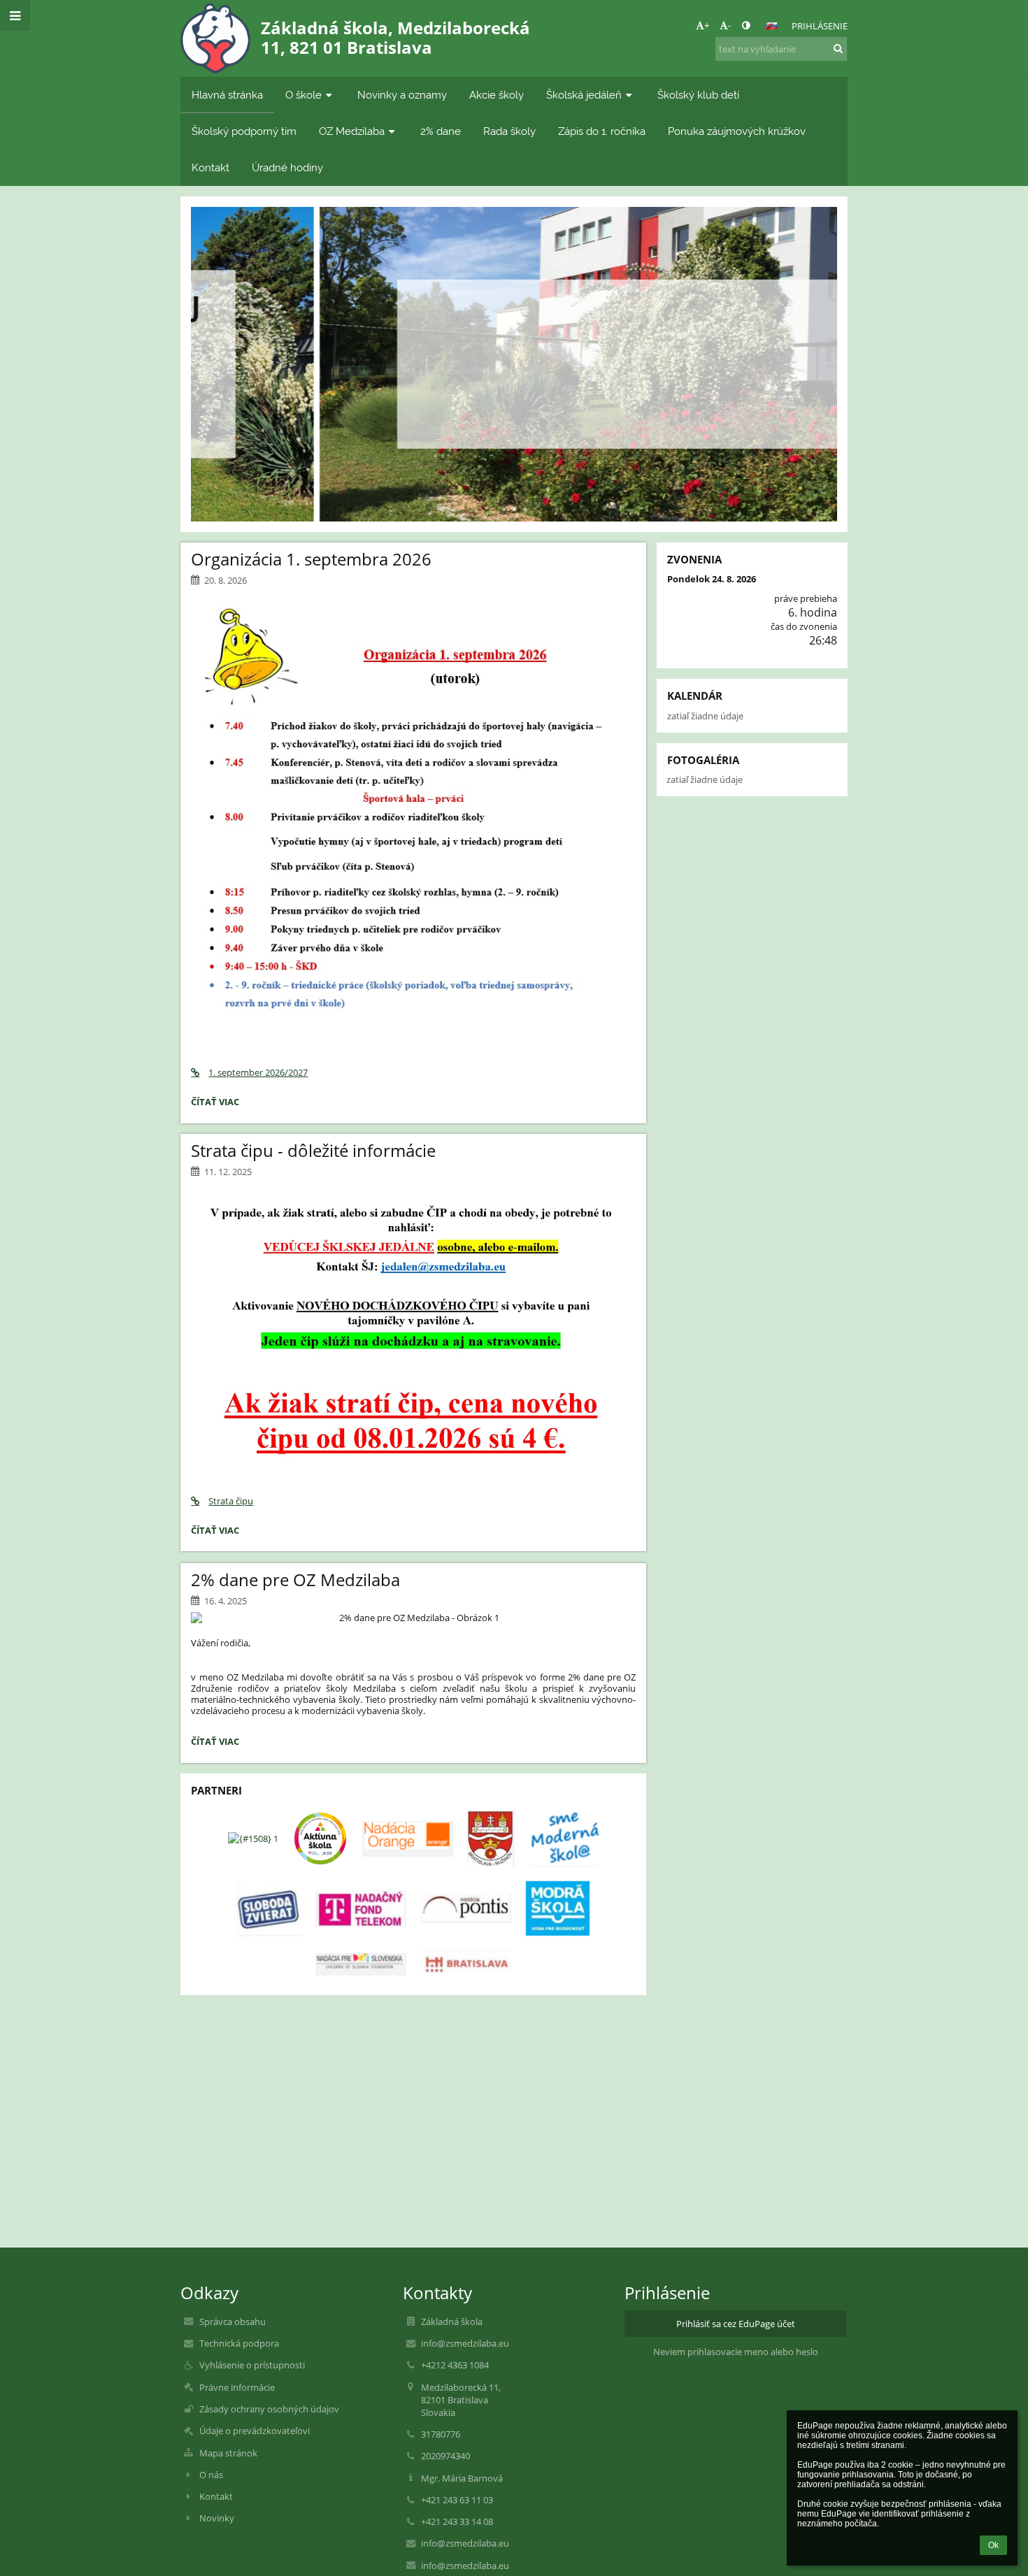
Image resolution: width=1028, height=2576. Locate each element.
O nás (211, 2475)
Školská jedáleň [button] (584, 95)
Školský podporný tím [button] (244, 131)
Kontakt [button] (210, 167)
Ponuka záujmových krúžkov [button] (737, 131)
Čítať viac (514, 405)
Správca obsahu (233, 2322)
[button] (746, 25)
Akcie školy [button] (497, 95)
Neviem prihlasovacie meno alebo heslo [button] (736, 2352)
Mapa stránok (228, 2453)
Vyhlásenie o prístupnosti (252, 2365)
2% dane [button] (441, 131)
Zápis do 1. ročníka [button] (602, 131)
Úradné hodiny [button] (287, 167)
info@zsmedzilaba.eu (465, 2343)
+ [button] (707, 25)
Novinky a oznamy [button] (402, 95)
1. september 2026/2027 (258, 1072)
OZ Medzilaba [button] (352, 131)
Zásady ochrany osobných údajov (269, 2409)
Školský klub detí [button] (698, 95)
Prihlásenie (820, 26)
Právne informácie (237, 2387)
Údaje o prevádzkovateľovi (255, 2431)
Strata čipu (231, 1501)
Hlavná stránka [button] (227, 95)
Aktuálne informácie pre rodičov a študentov (514, 333)
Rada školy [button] (509, 131)
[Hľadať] (838, 48)
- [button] (729, 25)
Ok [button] (993, 2545)
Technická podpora (239, 2343)
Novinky (217, 2518)
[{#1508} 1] (253, 1839)
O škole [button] (304, 95)
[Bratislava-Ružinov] (491, 1839)
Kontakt (216, 2496)
